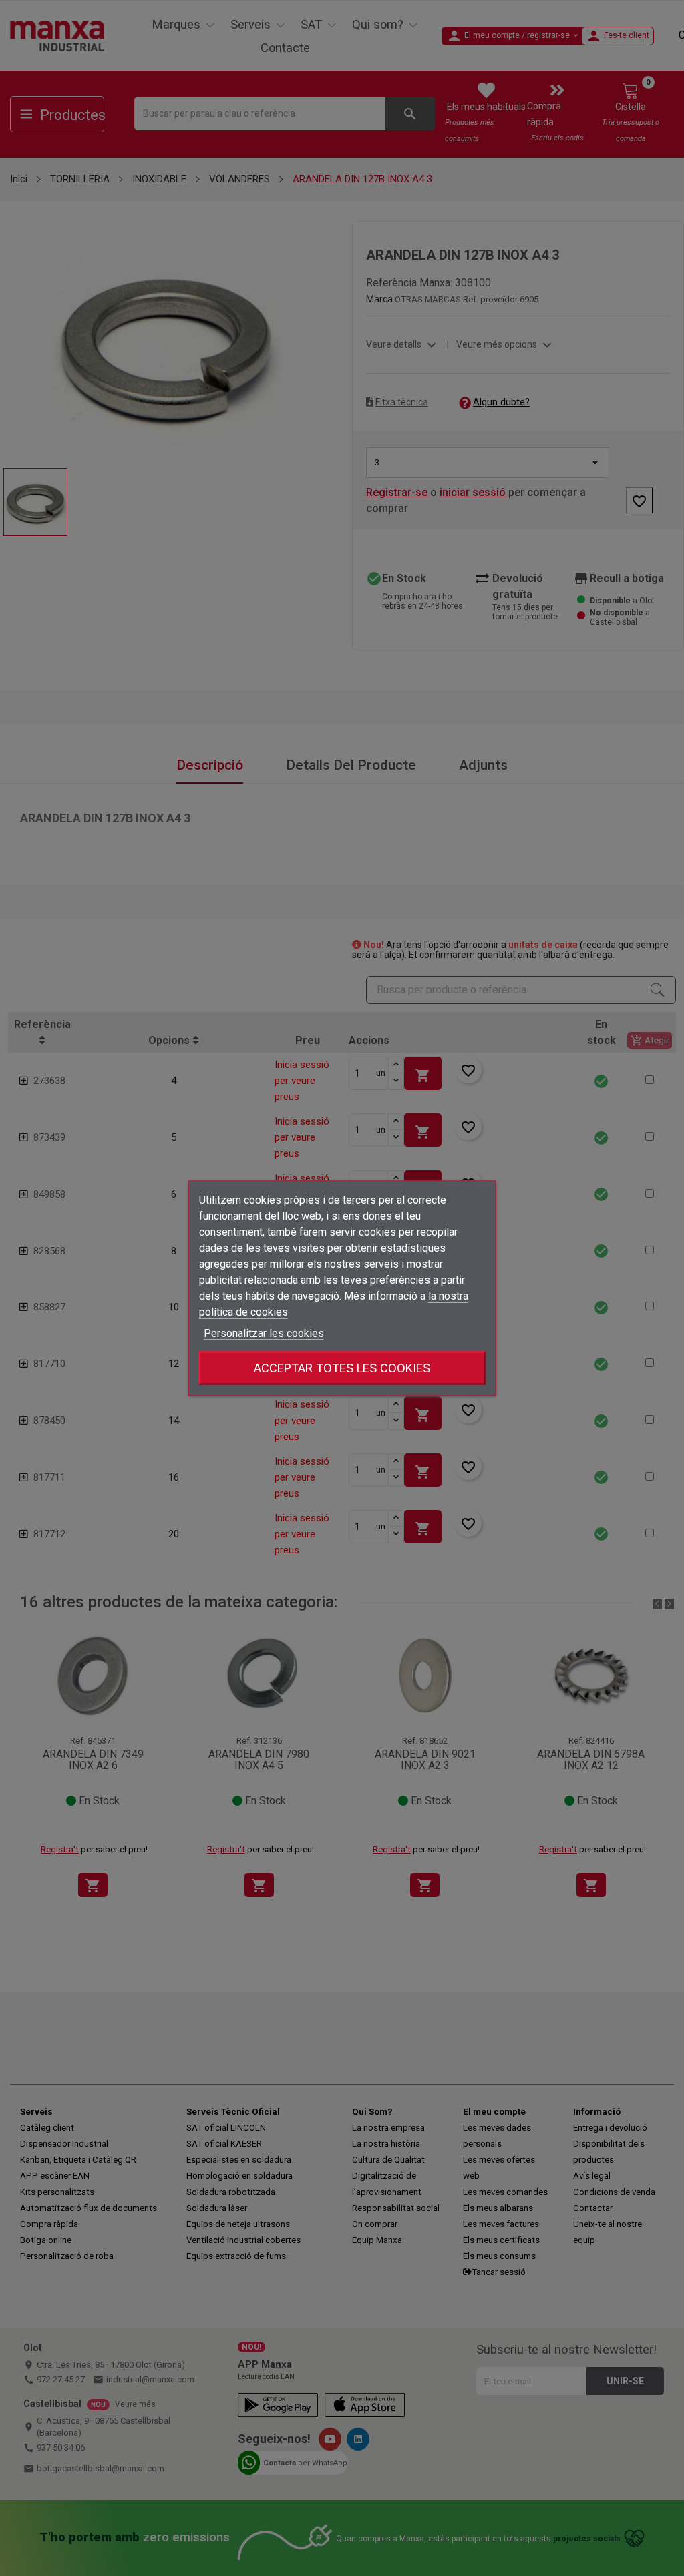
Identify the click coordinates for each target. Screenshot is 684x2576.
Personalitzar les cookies (264, 1333)
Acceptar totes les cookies (342, 1367)
